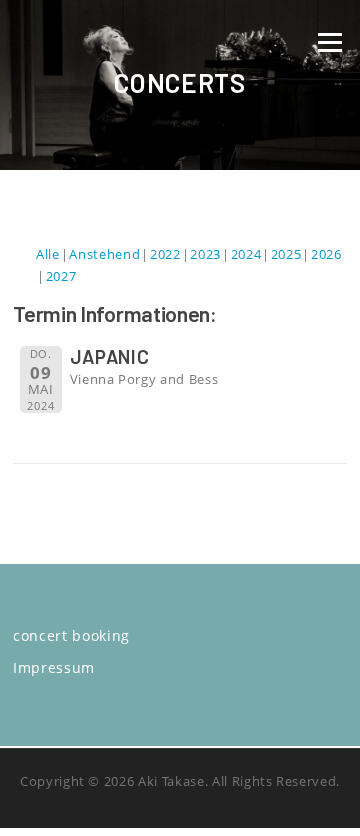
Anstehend (104, 254)
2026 (326, 254)
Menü (329, 42)
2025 (286, 254)
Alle (48, 254)
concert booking (71, 635)
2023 (205, 254)
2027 (61, 276)
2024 (246, 254)
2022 (165, 254)
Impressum (54, 667)
